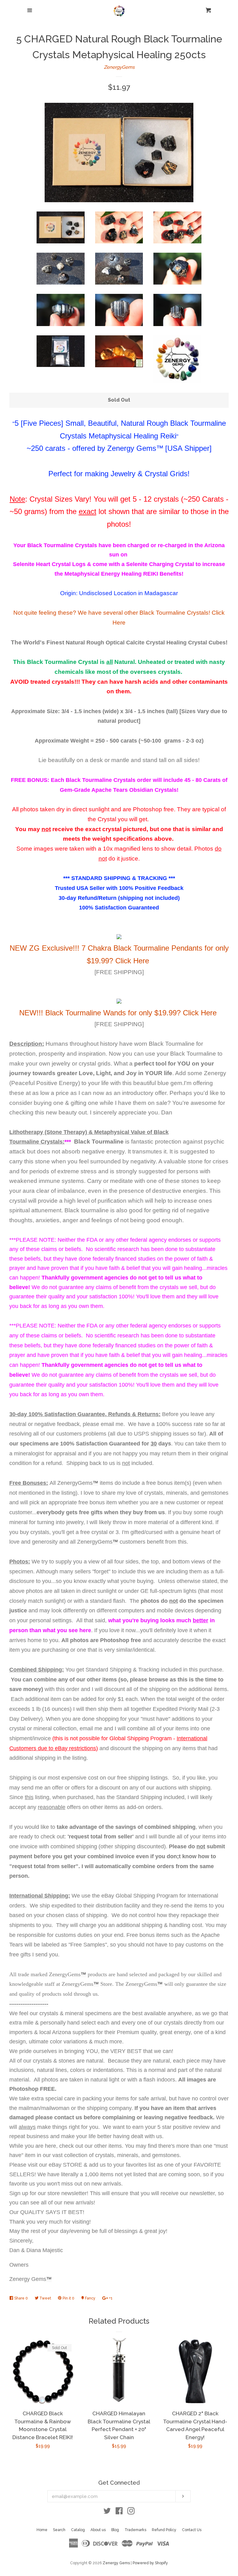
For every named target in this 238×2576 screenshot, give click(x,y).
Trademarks (135, 2530)
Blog (115, 2530)
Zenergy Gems (116, 2563)
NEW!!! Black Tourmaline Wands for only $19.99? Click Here (118, 1013)
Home (42, 2530)
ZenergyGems (119, 67)
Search (59, 2530)
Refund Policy (164, 2530)
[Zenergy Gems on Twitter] (107, 2512)
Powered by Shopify (150, 2563)
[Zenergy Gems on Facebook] (119, 2512)
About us (98, 2530)
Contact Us (192, 2530)
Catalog (78, 2530)
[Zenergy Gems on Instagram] (131, 2512)
